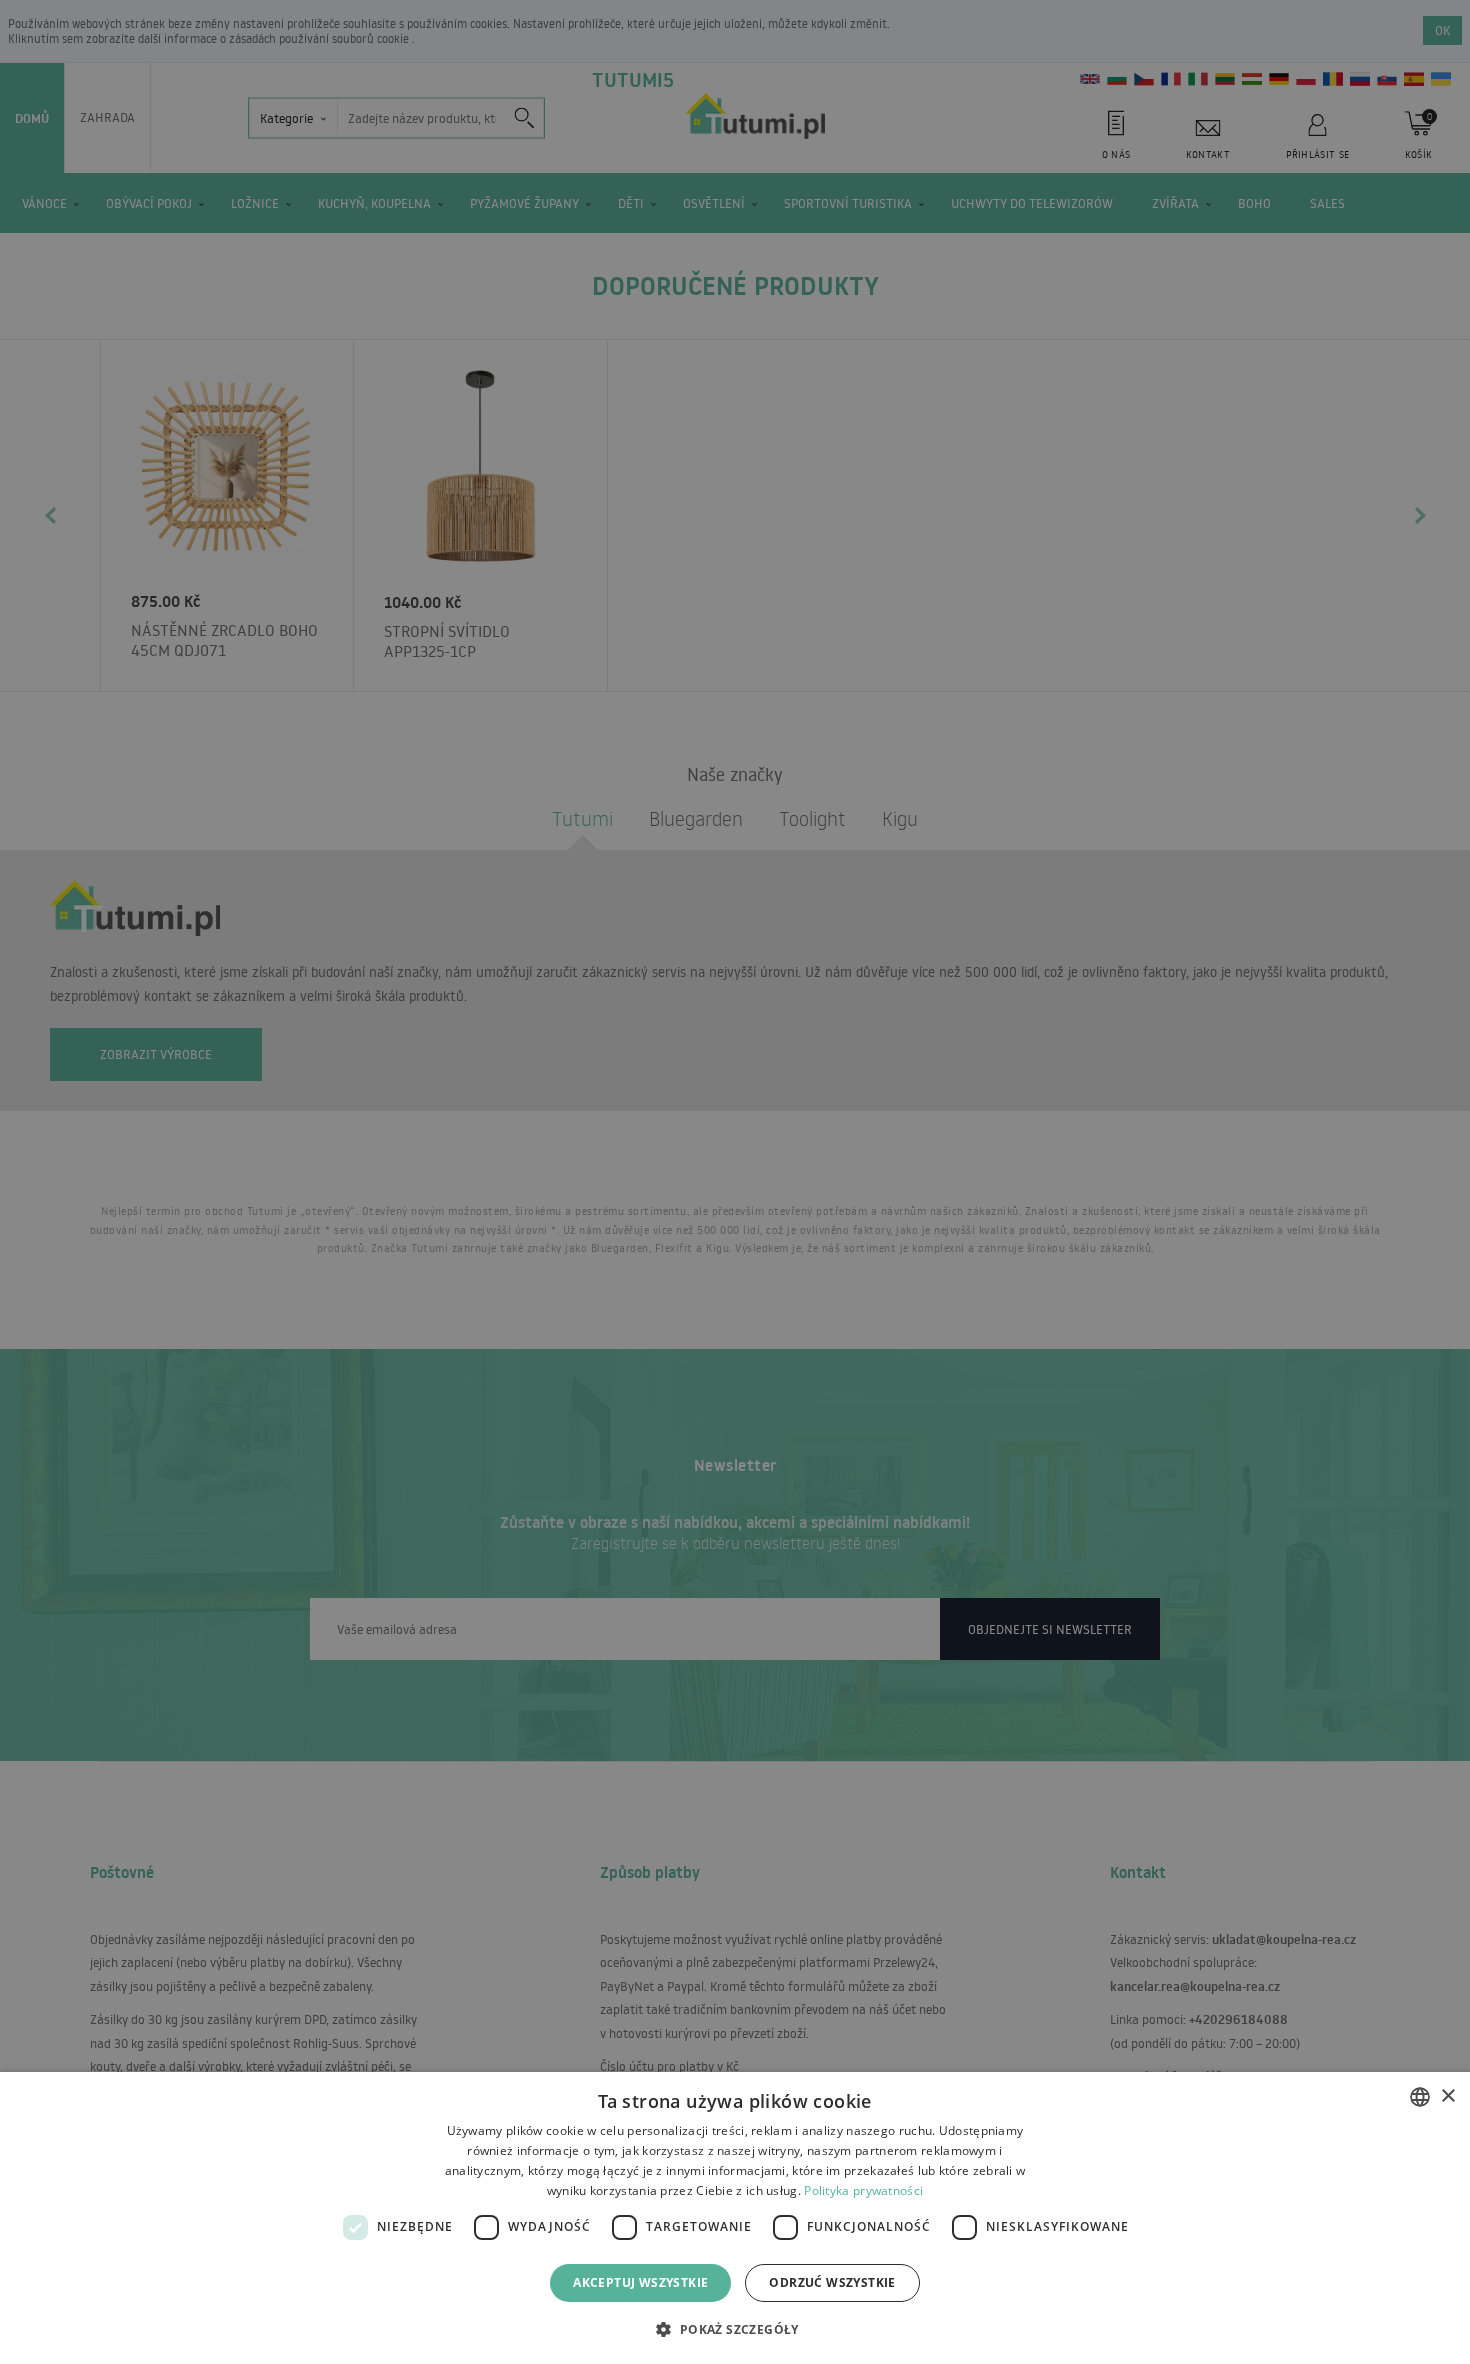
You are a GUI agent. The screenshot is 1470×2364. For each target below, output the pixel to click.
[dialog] (735, 2218)
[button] (734, 2328)
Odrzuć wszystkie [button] (832, 2282)
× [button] (1447, 2096)
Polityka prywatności (863, 2190)
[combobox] (1420, 2097)
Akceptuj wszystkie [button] (640, 2282)
